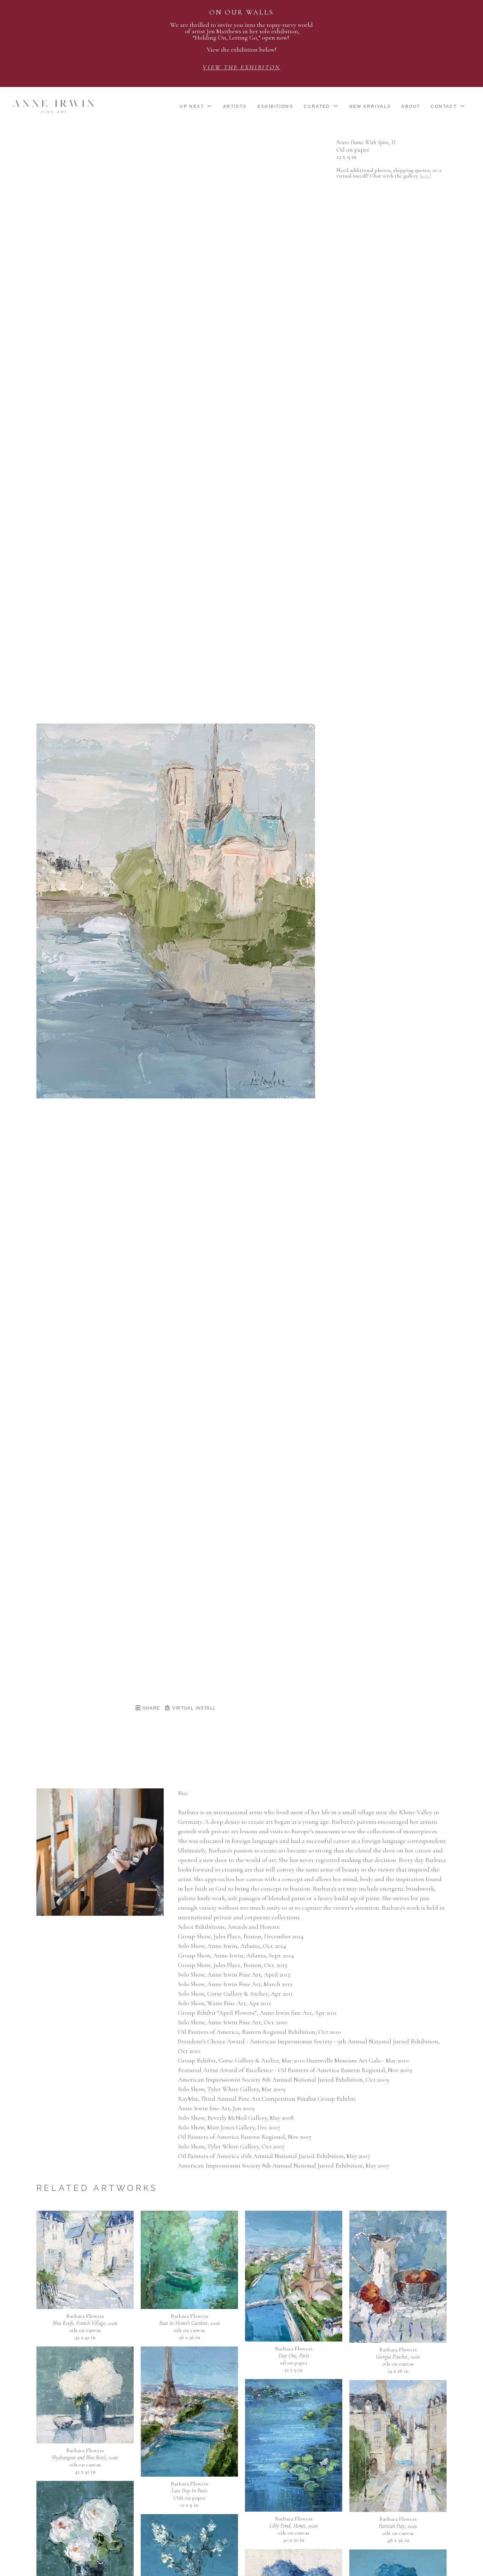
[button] (196, 106)
